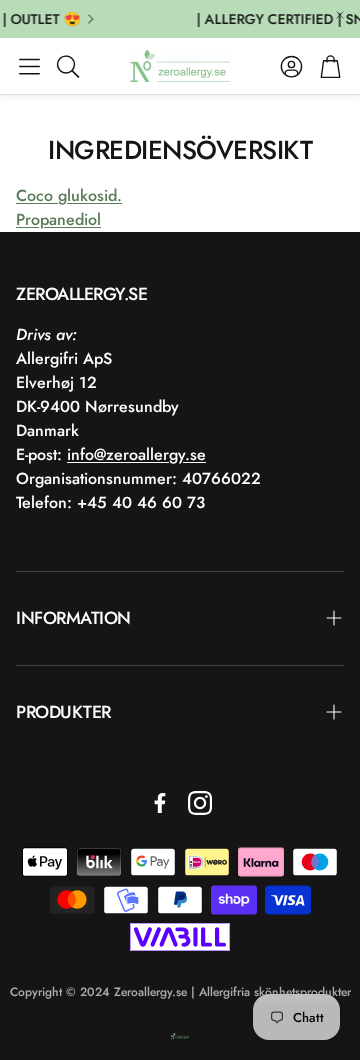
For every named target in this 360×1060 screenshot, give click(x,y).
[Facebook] (160, 803)
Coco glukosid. (69, 195)
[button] (29, 66)
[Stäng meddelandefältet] (340, 15)
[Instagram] (200, 803)
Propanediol (58, 219)
